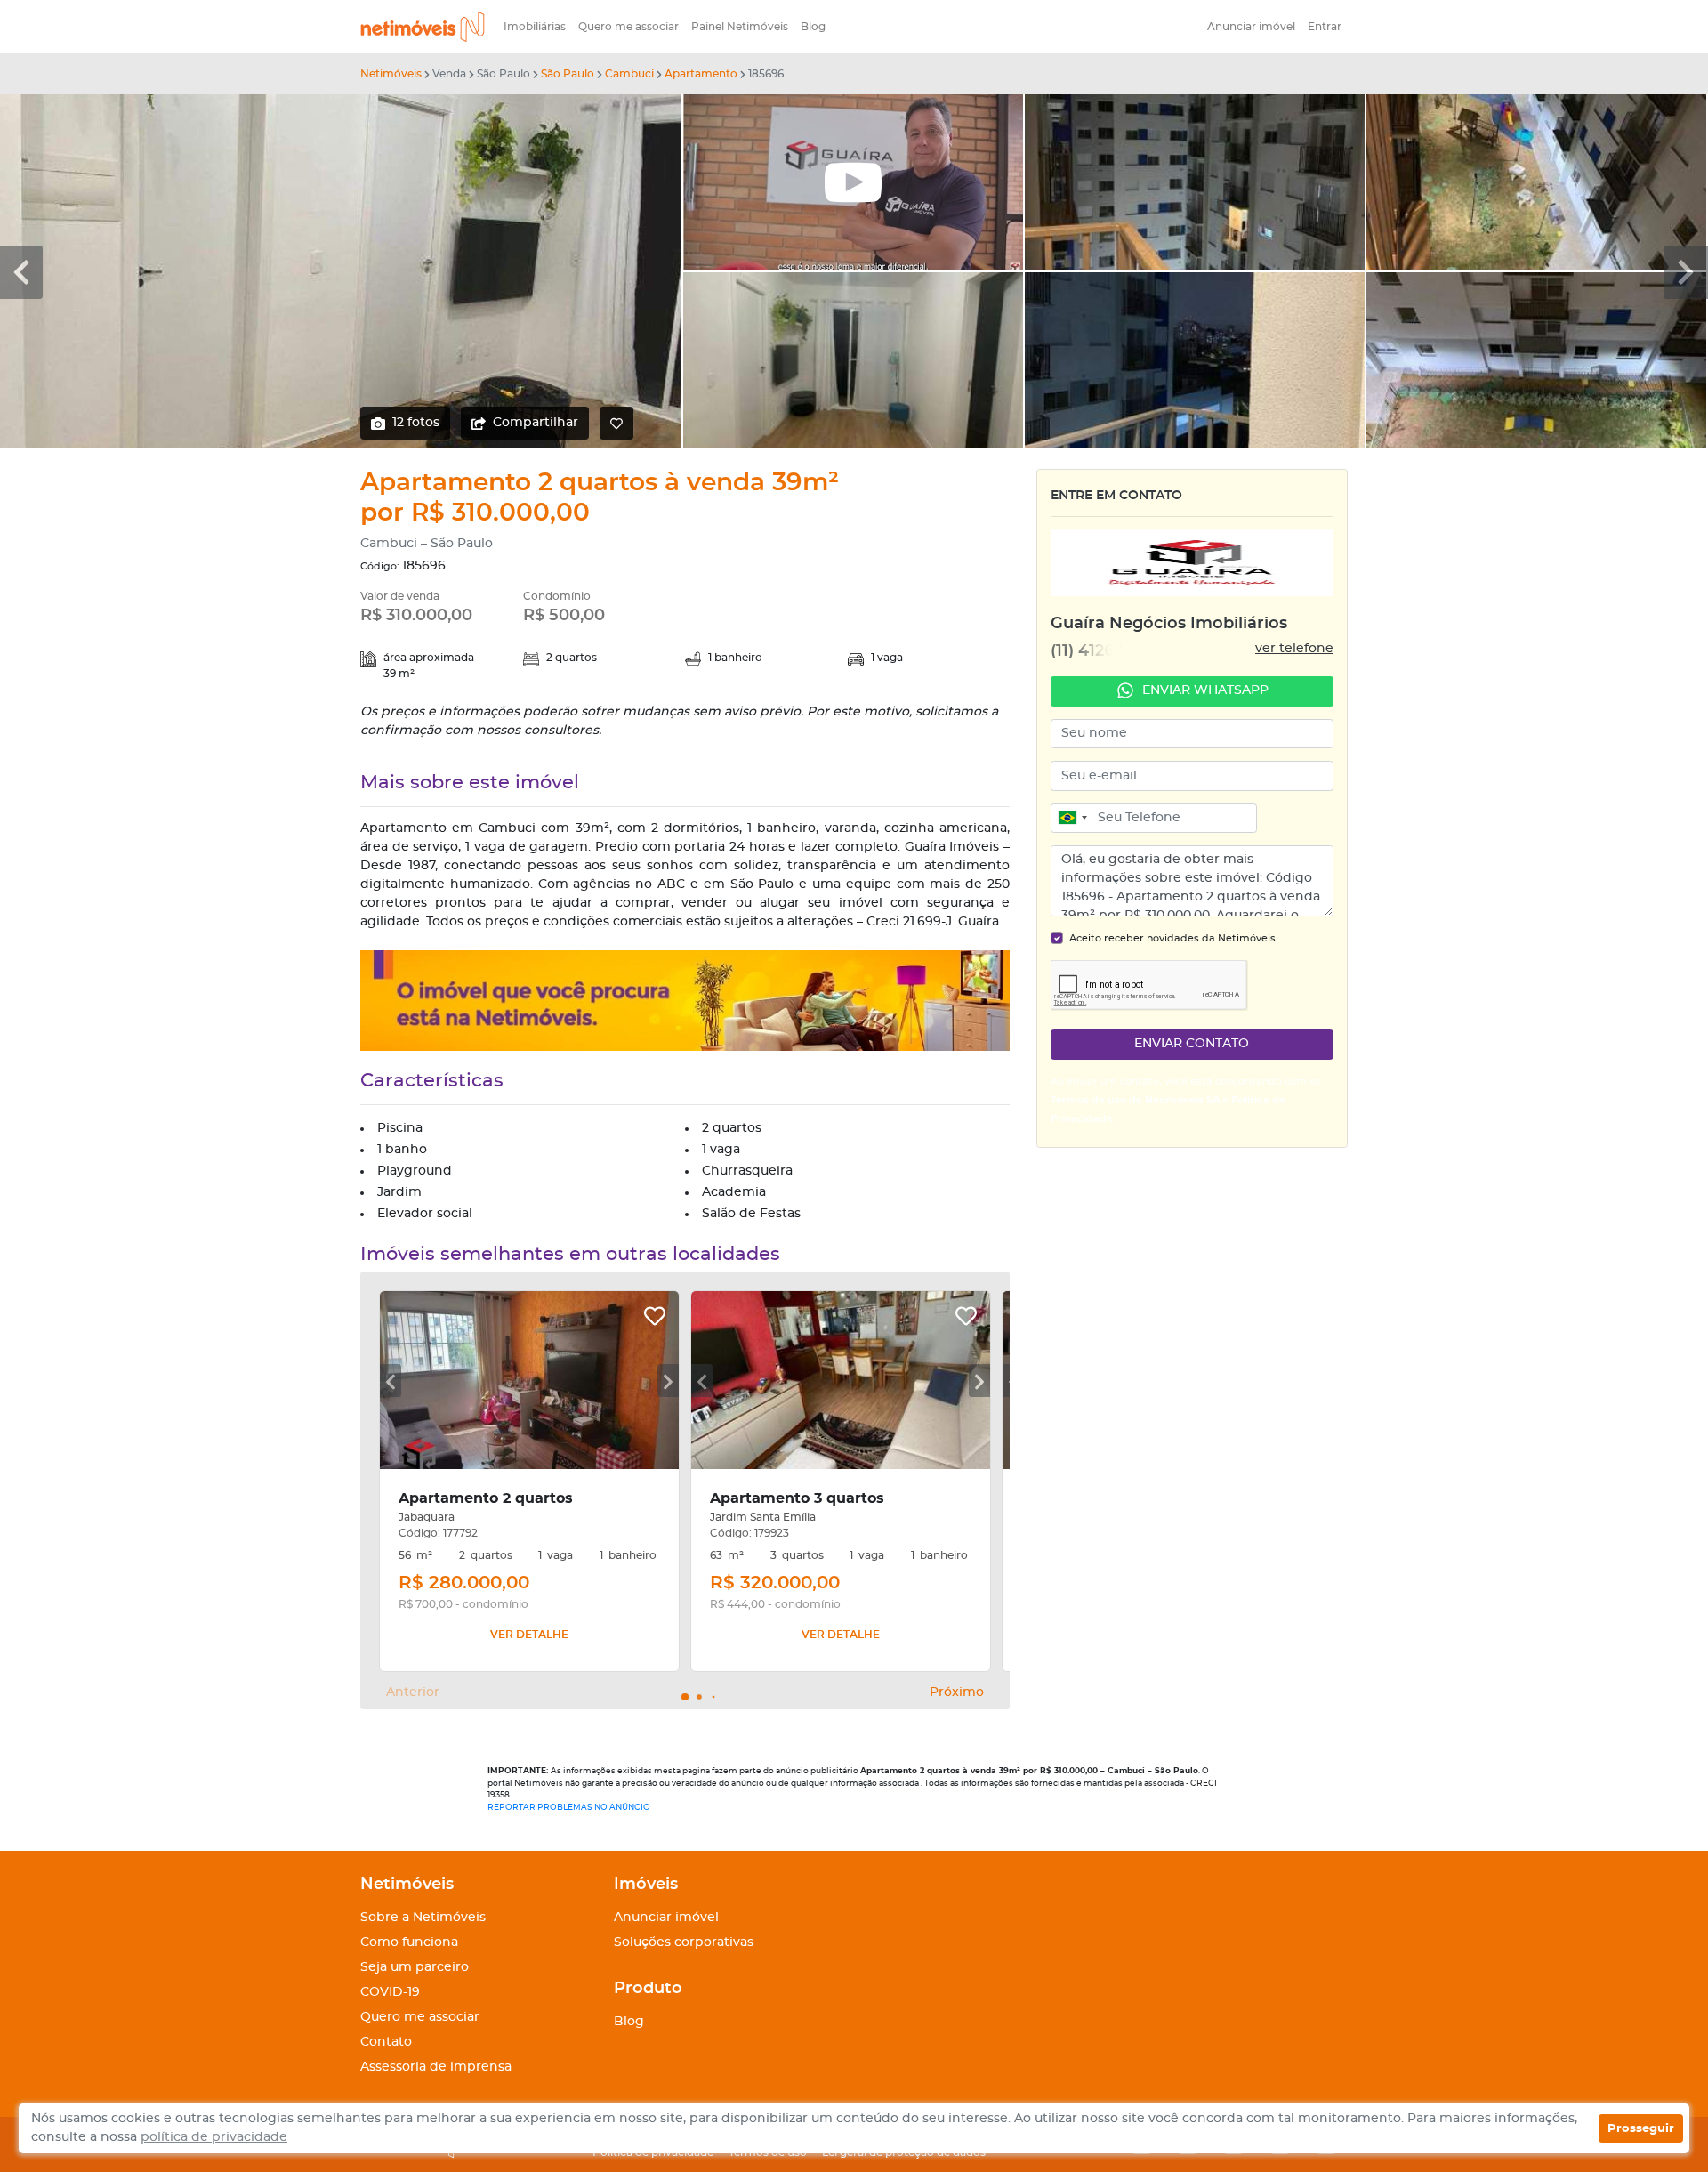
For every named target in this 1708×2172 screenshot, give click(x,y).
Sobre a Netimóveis (423, 1918)
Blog (813, 27)
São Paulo (568, 74)
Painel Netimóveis (740, 27)
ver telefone (1294, 649)
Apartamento (701, 74)
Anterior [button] (413, 1692)
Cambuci (629, 74)
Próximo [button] (957, 1692)
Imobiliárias (535, 27)
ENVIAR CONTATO (1192, 1044)
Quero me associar (628, 27)
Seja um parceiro (415, 1967)
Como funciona (409, 1942)
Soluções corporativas (684, 1942)
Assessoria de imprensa (436, 2067)
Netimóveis (391, 74)
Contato (386, 2042)
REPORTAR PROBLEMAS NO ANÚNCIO (569, 1808)
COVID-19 (390, 1992)
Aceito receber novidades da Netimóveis (1172, 938)
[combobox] (1072, 819)
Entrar (1325, 27)
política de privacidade (214, 2137)
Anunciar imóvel (1251, 27)
